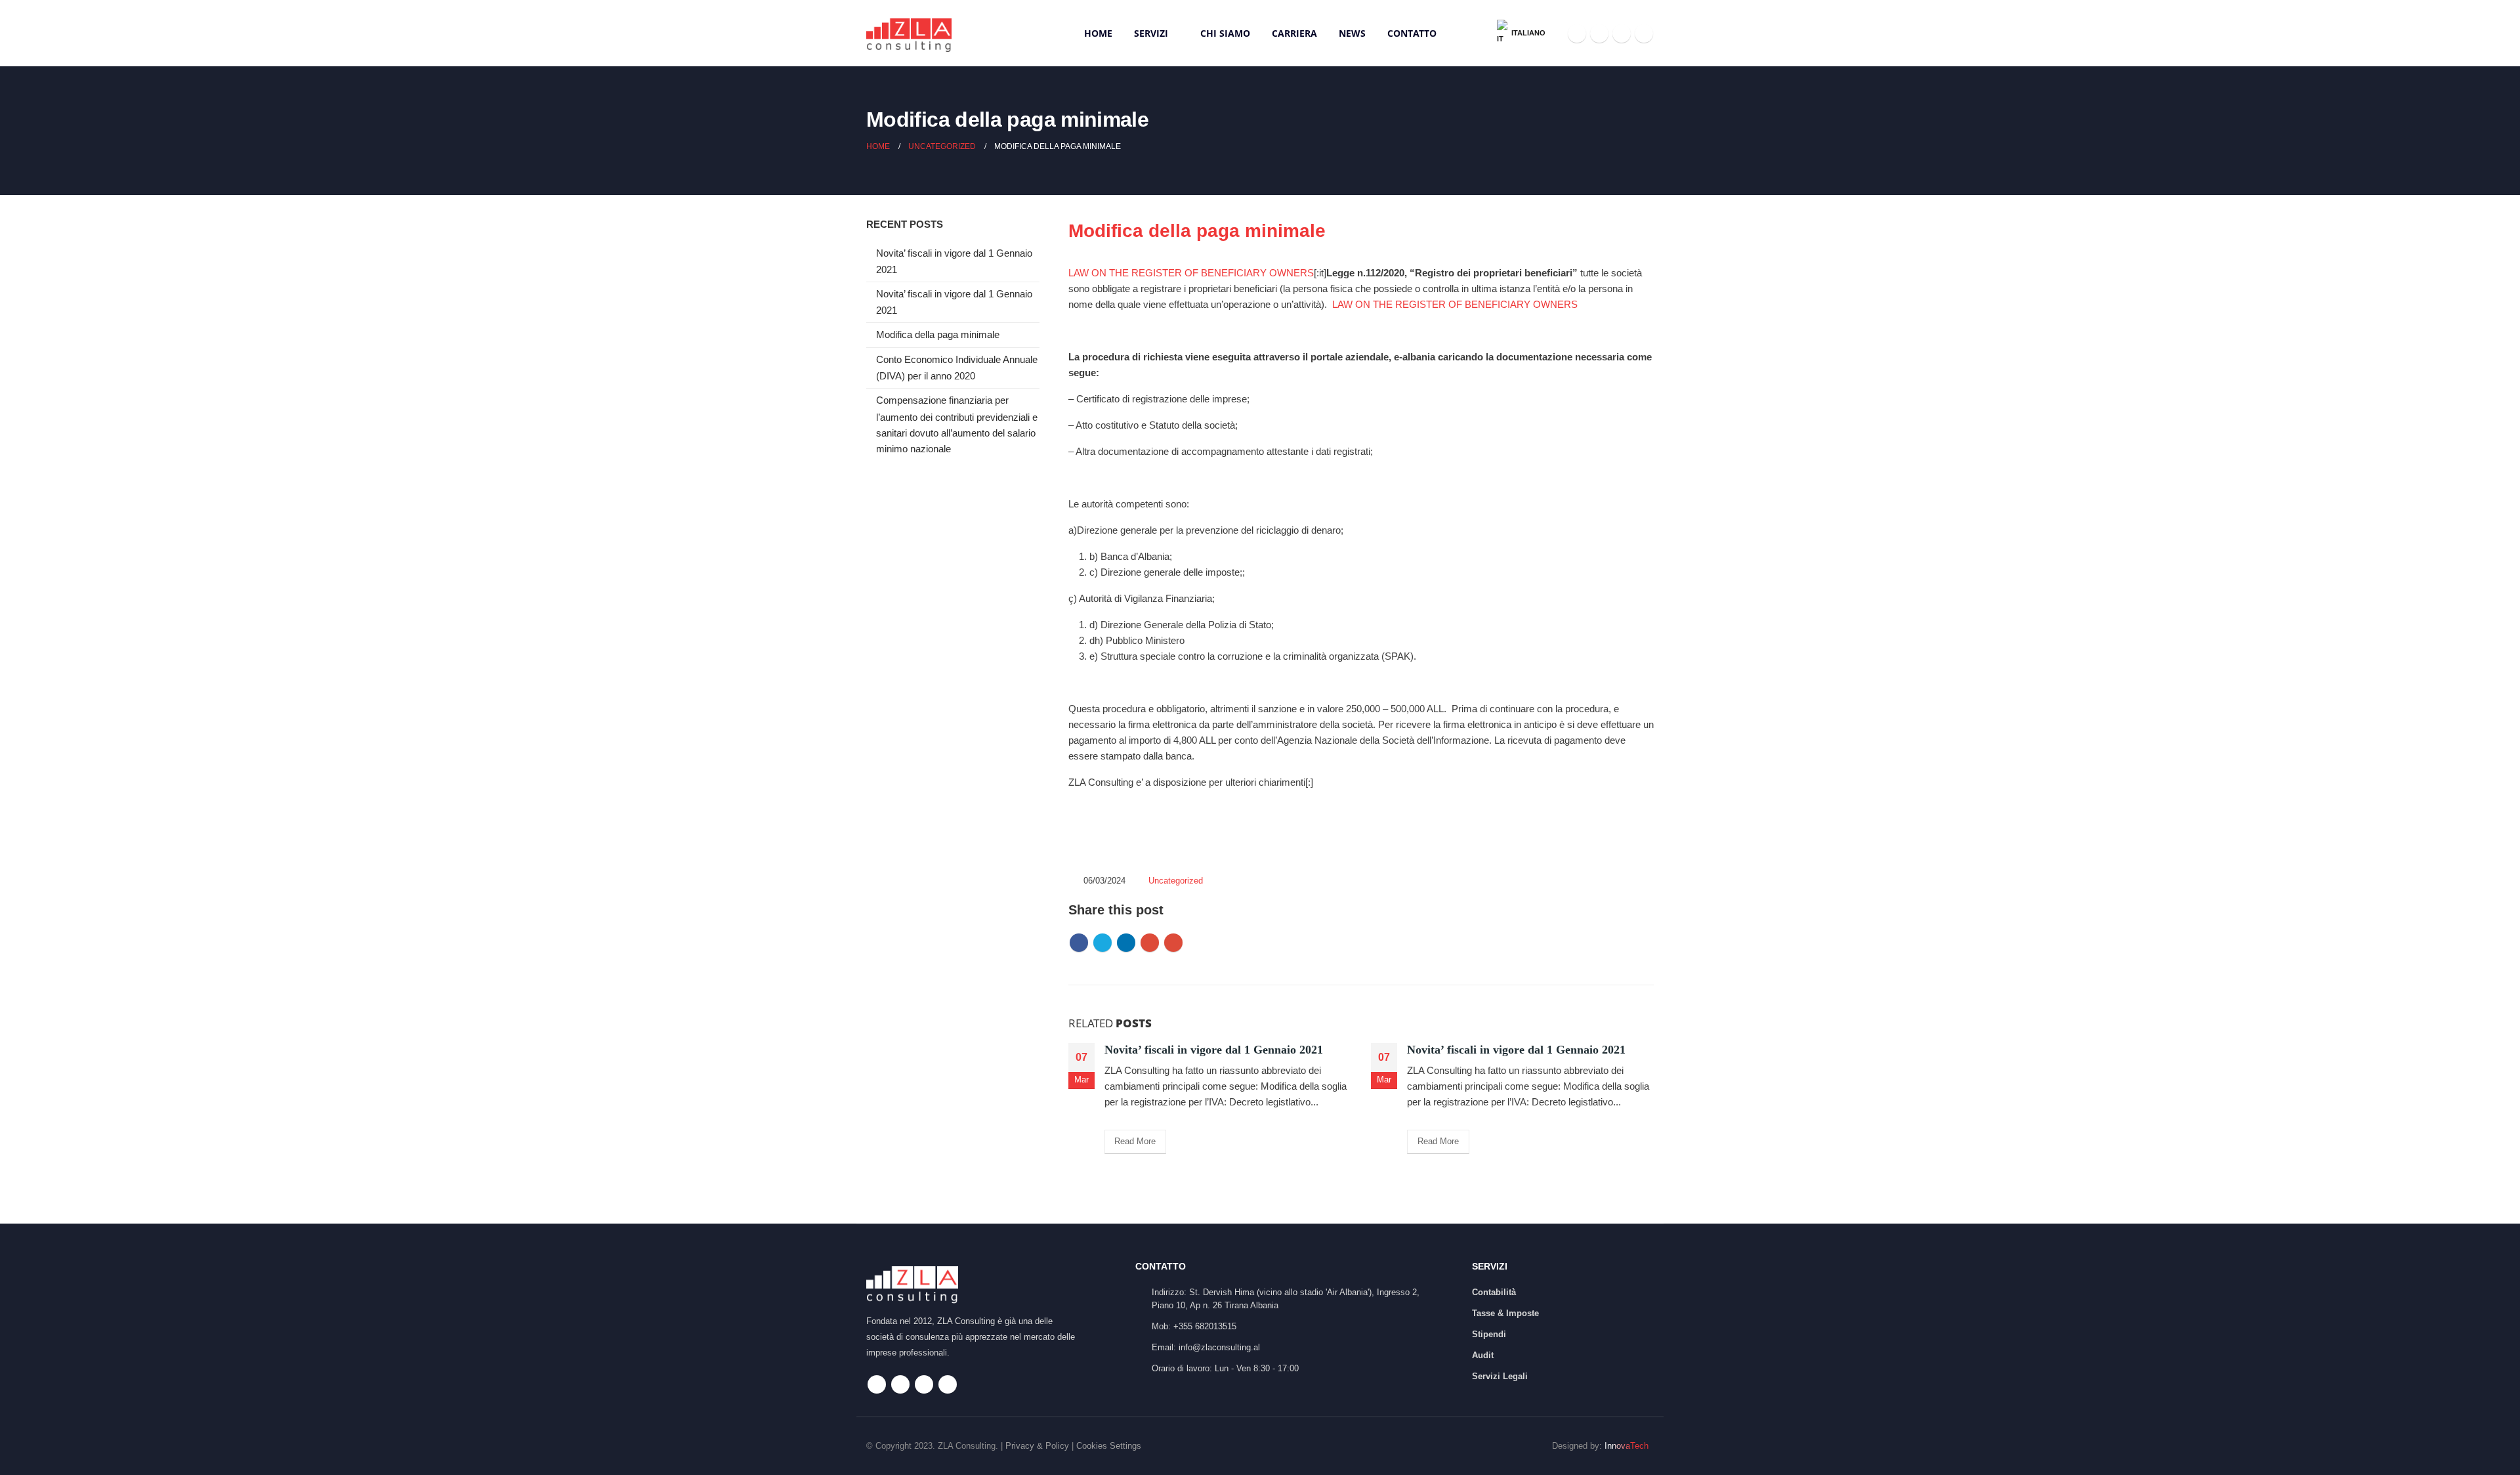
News (1352, 33)
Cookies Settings (1109, 1446)
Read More (1135, 1141)
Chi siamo (1225, 33)
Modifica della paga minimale (938, 335)
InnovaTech (1627, 1446)
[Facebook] (1577, 33)
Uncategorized (1176, 881)
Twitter (1102, 943)
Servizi (1151, 33)
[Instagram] (1599, 33)
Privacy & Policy (1037, 1446)
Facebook (1079, 943)
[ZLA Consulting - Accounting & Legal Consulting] (909, 33)
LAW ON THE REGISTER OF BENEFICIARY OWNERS (1191, 273)
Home (1098, 33)
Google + (1150, 943)
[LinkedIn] (1644, 33)
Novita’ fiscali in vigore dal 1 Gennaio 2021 (1214, 1050)
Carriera (1294, 33)
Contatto (1412, 33)
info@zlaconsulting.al (1219, 1347)
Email (1173, 943)
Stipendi (1489, 1334)
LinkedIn (1126, 943)
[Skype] (1622, 33)
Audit (1483, 1355)
